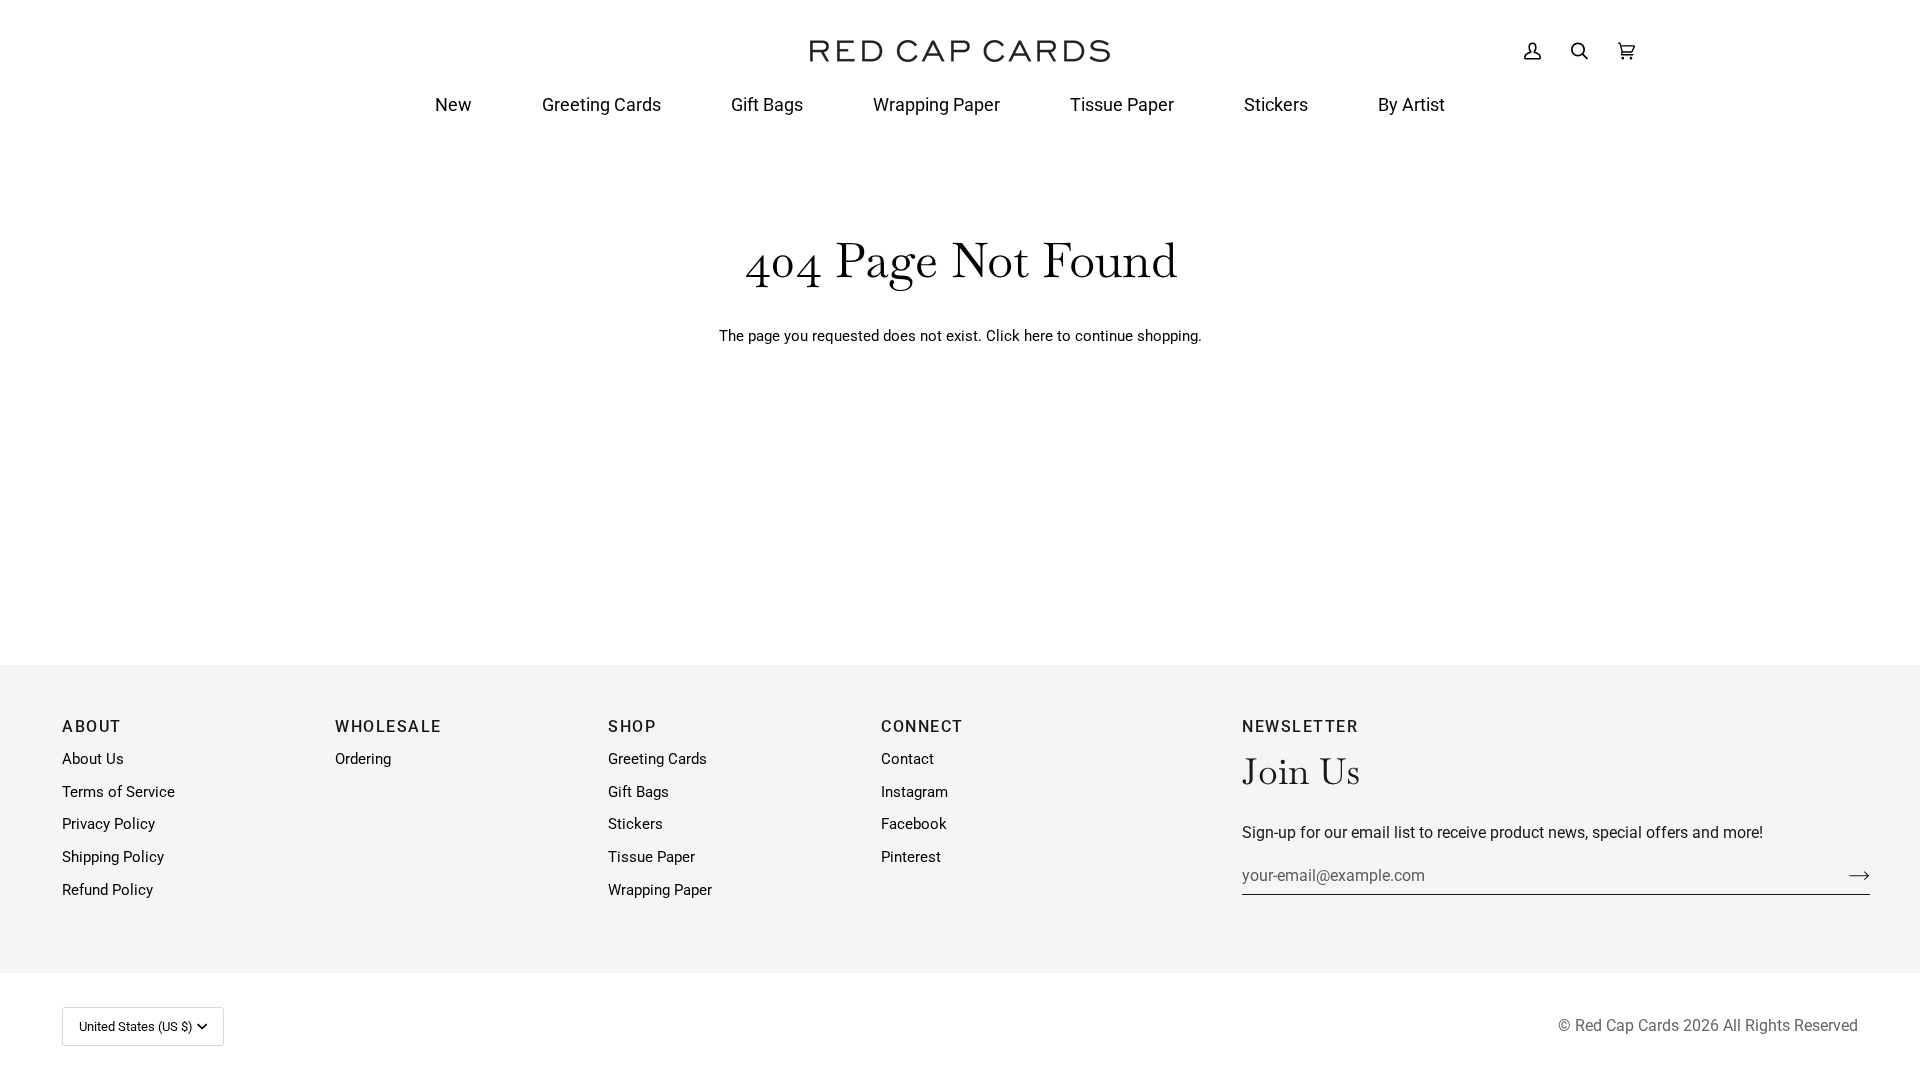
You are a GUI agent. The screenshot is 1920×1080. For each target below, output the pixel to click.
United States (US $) (136, 1026)
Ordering (363, 759)
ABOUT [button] (92, 726)
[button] (453, 105)
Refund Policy (107, 890)
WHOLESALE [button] (388, 726)
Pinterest (911, 857)
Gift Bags (638, 792)
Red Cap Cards (1627, 1025)
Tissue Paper (651, 857)
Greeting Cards (657, 759)
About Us (93, 759)
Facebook (914, 824)
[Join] (1843, 875)
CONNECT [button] (922, 726)
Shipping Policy (113, 857)
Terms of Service (118, 792)
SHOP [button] (632, 726)
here (1038, 336)
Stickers (635, 824)
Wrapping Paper (660, 890)
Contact (907, 759)
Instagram (914, 792)
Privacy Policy (108, 824)
